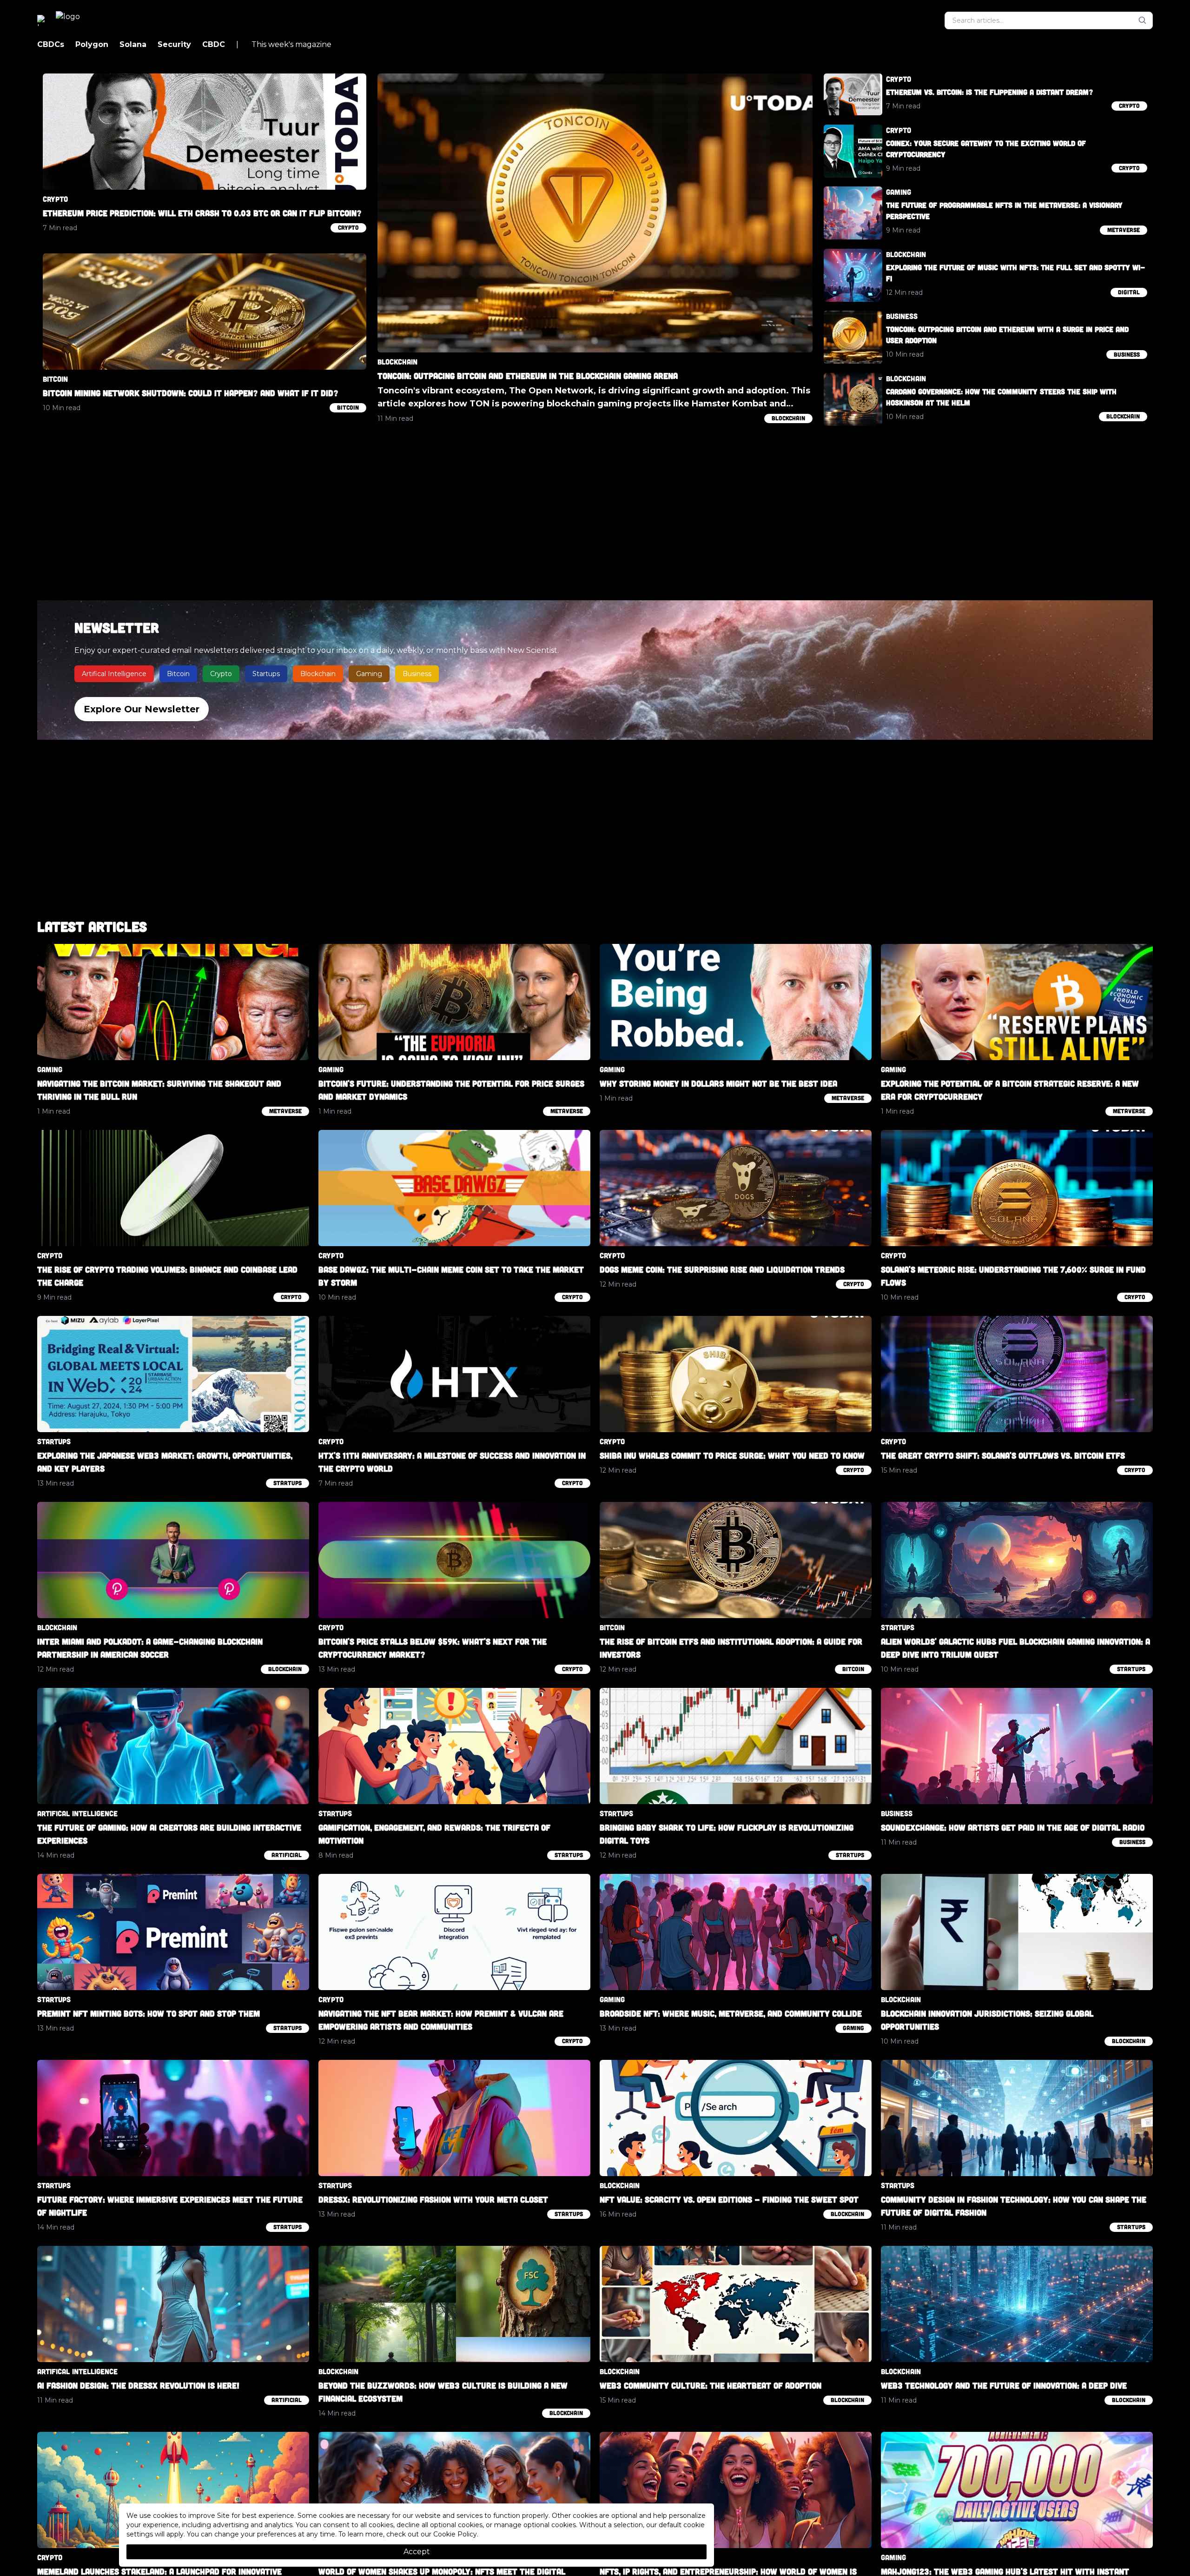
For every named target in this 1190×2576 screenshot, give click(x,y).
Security (174, 44)
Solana (133, 44)
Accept (417, 2552)
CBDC (214, 44)
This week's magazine (284, 44)
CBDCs (51, 44)
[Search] (1143, 20)
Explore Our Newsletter (142, 709)
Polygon (92, 44)
